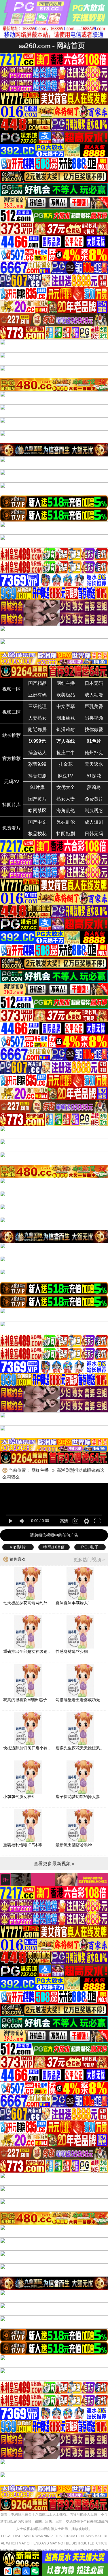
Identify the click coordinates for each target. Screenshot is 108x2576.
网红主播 (66, 683)
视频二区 (12, 712)
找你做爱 (94, 730)
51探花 (94, 776)
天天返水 (94, 764)
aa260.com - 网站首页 (52, 46)
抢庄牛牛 (66, 753)
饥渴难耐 (66, 730)
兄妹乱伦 (66, 822)
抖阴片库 (12, 805)
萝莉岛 (94, 787)
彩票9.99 (37, 764)
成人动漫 (94, 695)
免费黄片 (94, 799)
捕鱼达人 (37, 753)
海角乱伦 (66, 811)
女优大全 (66, 787)
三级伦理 (37, 706)
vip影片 (18, 1547)
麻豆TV (66, 776)
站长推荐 (12, 735)
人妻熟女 (37, 718)
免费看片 (12, 828)
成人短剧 (94, 822)
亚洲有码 (37, 695)
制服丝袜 (66, 718)
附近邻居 (37, 730)
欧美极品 (66, 695)
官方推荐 (12, 758)
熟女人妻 (66, 799)
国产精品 (37, 683)
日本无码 (94, 683)
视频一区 (12, 689)
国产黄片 (37, 799)
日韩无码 (94, 834)
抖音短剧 (37, 776)
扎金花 (66, 764)
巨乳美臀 (94, 706)
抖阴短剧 (66, 834)
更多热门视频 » (89, 1560)
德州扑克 (94, 753)
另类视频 (94, 718)
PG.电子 (90, 1547)
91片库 (37, 787)
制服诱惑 (94, 811)
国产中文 (37, 822)
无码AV (12, 782)
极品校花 (37, 834)
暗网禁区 (37, 811)
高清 (64, 1521)
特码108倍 (54, 1547)
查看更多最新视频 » (54, 1864)
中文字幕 (66, 706)
